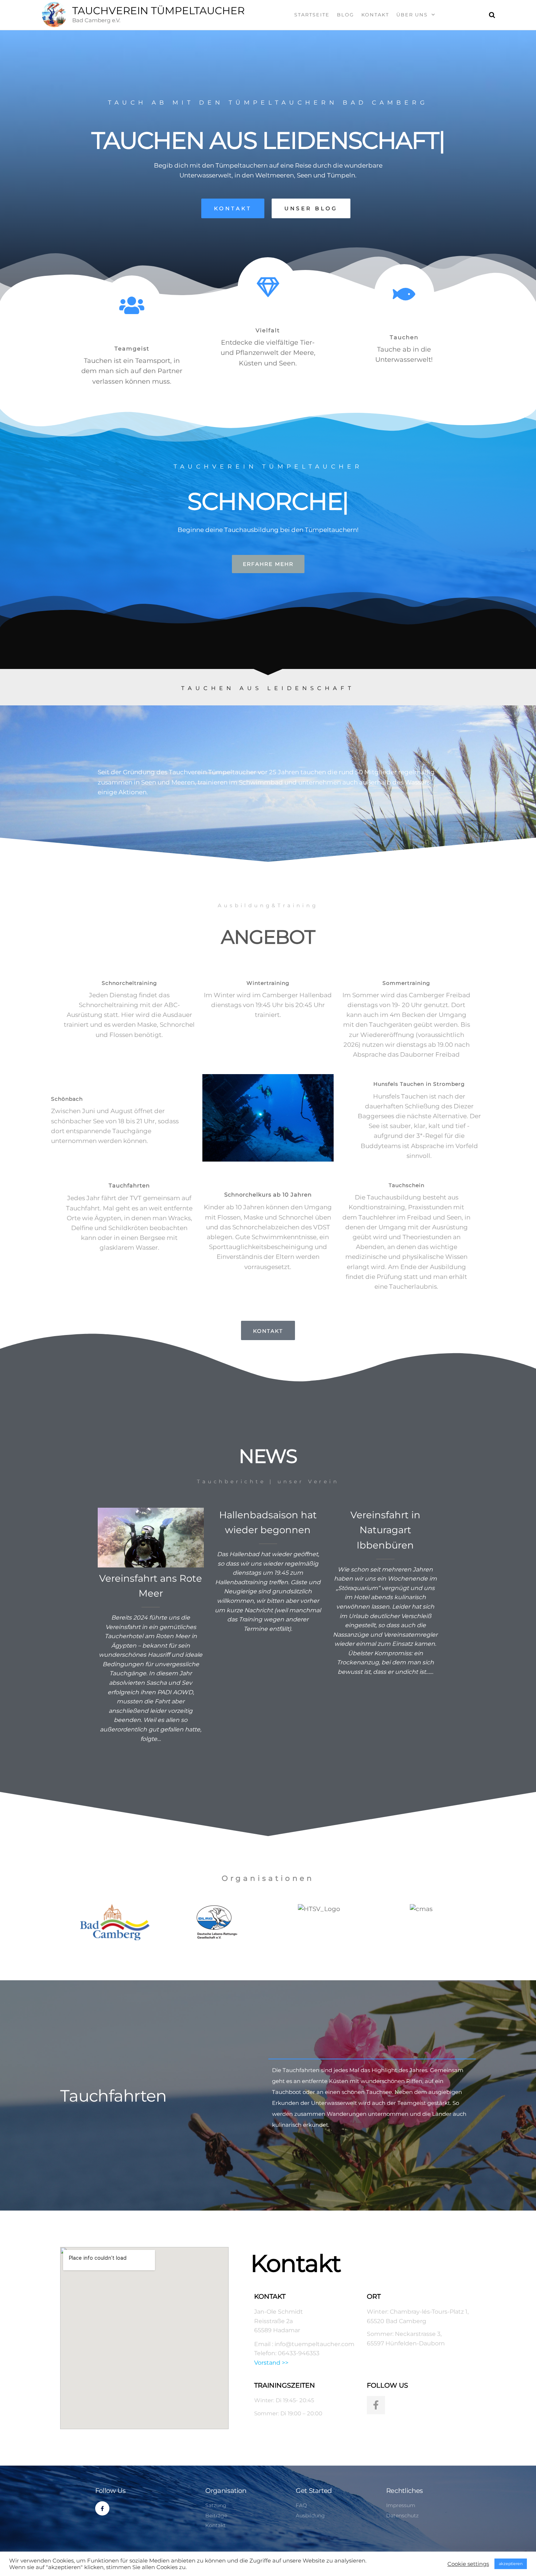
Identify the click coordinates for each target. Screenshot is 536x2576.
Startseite (312, 15)
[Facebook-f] (376, 2405)
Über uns (412, 15)
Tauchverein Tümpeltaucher (158, 11)
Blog (345, 15)
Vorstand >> (271, 2363)
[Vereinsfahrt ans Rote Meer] (151, 1537)
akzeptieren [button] (511, 2564)
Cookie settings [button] (468, 2564)
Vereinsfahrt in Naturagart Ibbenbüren (385, 1530)
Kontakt (375, 15)
